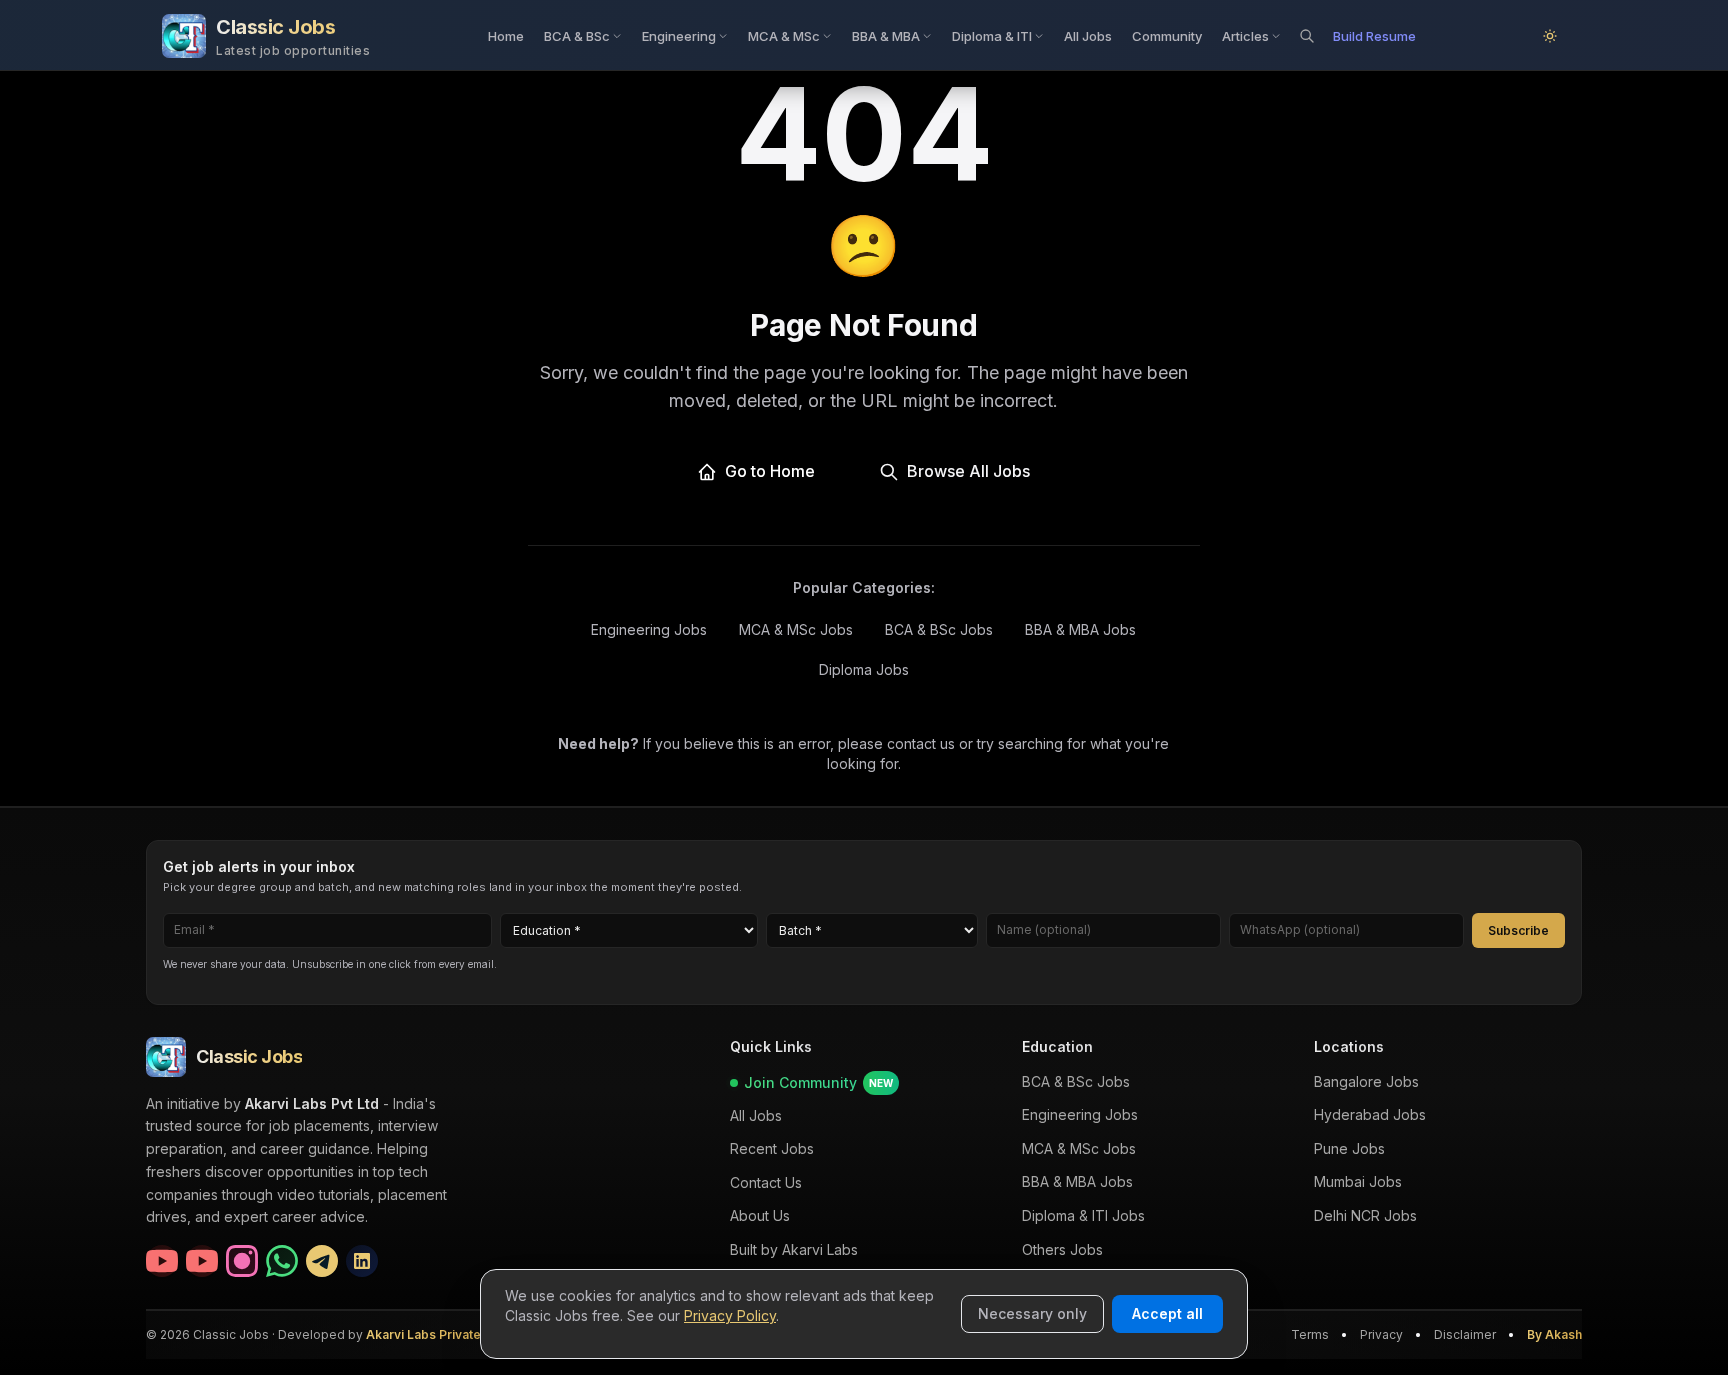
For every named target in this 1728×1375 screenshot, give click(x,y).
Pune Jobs (1349, 1148)
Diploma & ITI (992, 36)
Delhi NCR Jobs (1365, 1215)
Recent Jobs (772, 1148)
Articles (1245, 36)
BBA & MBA (886, 36)
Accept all (1167, 1313)
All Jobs (1088, 36)
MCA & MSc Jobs (796, 629)
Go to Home (770, 471)
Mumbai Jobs (1358, 1181)
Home (506, 36)
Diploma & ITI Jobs (1083, 1215)
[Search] (1307, 36)
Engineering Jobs (649, 629)
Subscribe (1518, 929)
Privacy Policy (730, 1315)
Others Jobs (1062, 1248)
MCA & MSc (784, 36)
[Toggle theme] (1550, 36)
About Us (760, 1215)
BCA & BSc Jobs (939, 629)
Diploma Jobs (864, 669)
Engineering (679, 36)
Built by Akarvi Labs (794, 1249)
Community (1167, 36)
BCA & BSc (577, 36)
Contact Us (766, 1182)
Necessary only (1032, 1313)
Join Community (818, 1082)
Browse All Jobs (968, 471)
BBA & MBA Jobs (1080, 629)
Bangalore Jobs (1366, 1081)
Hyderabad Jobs (1370, 1114)
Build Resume (1374, 36)
